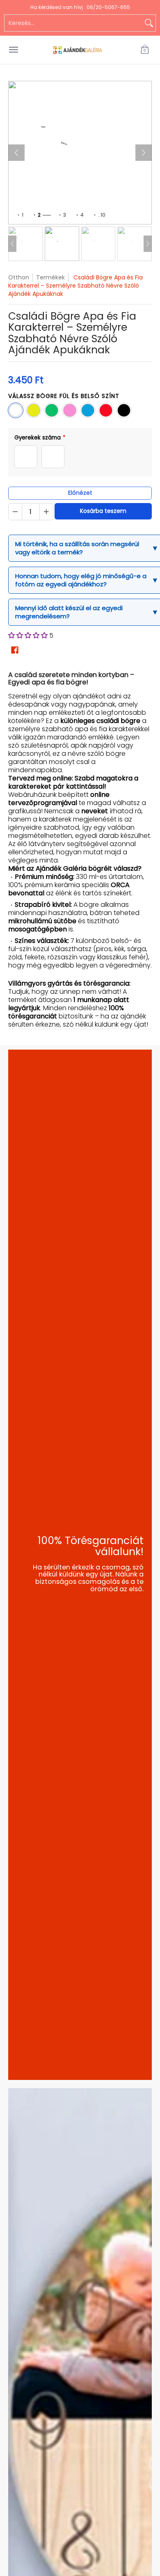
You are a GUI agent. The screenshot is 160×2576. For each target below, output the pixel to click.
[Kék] (88, 410)
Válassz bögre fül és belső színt (64, 396)
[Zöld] (52, 410)
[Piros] (106, 410)
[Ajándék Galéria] (78, 50)
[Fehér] (16, 410)
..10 (102, 215)
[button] (145, 50)
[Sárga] (34, 410)
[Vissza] (16, 153)
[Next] (148, 244)
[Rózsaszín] (70, 410)
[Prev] (12, 244)
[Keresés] (149, 23)
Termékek (50, 277)
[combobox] (73, 23)
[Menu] (13, 50)
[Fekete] (124, 410)
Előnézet (80, 493)
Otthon (19, 277)
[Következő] (144, 153)
